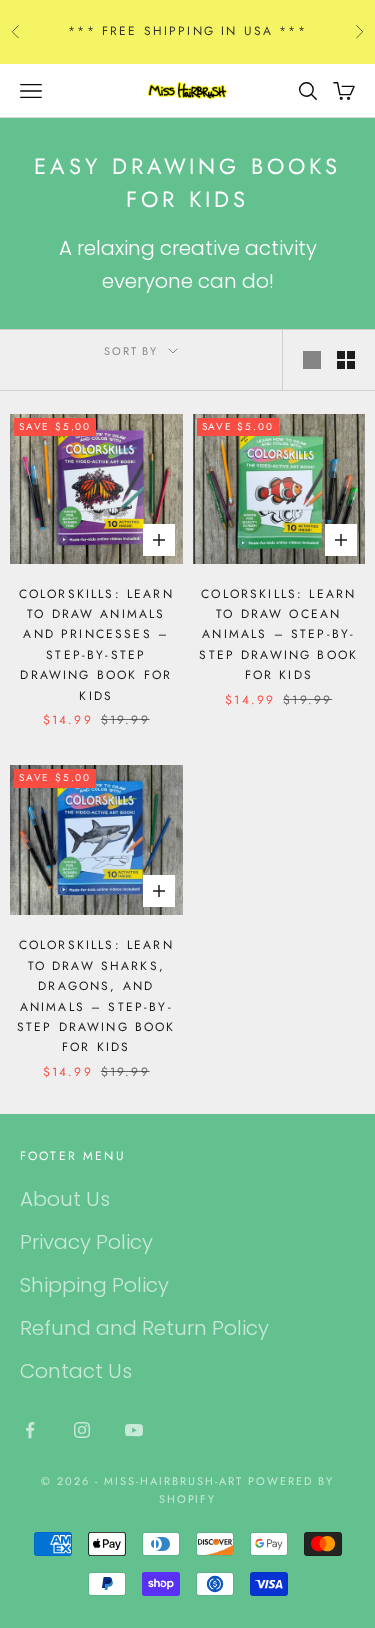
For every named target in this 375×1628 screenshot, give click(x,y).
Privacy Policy (86, 1242)
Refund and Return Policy (144, 1328)
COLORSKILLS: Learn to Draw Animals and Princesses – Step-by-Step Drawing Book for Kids (96, 645)
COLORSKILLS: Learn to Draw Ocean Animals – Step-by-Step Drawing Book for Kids (278, 635)
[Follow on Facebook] (30, 1430)
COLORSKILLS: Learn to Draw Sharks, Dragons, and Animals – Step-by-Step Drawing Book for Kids (96, 996)
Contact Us (76, 1371)
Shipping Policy (94, 1285)
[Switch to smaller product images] (346, 360)
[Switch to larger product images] (312, 360)
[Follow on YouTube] (134, 1430)
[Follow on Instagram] (82, 1430)
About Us (65, 1199)
